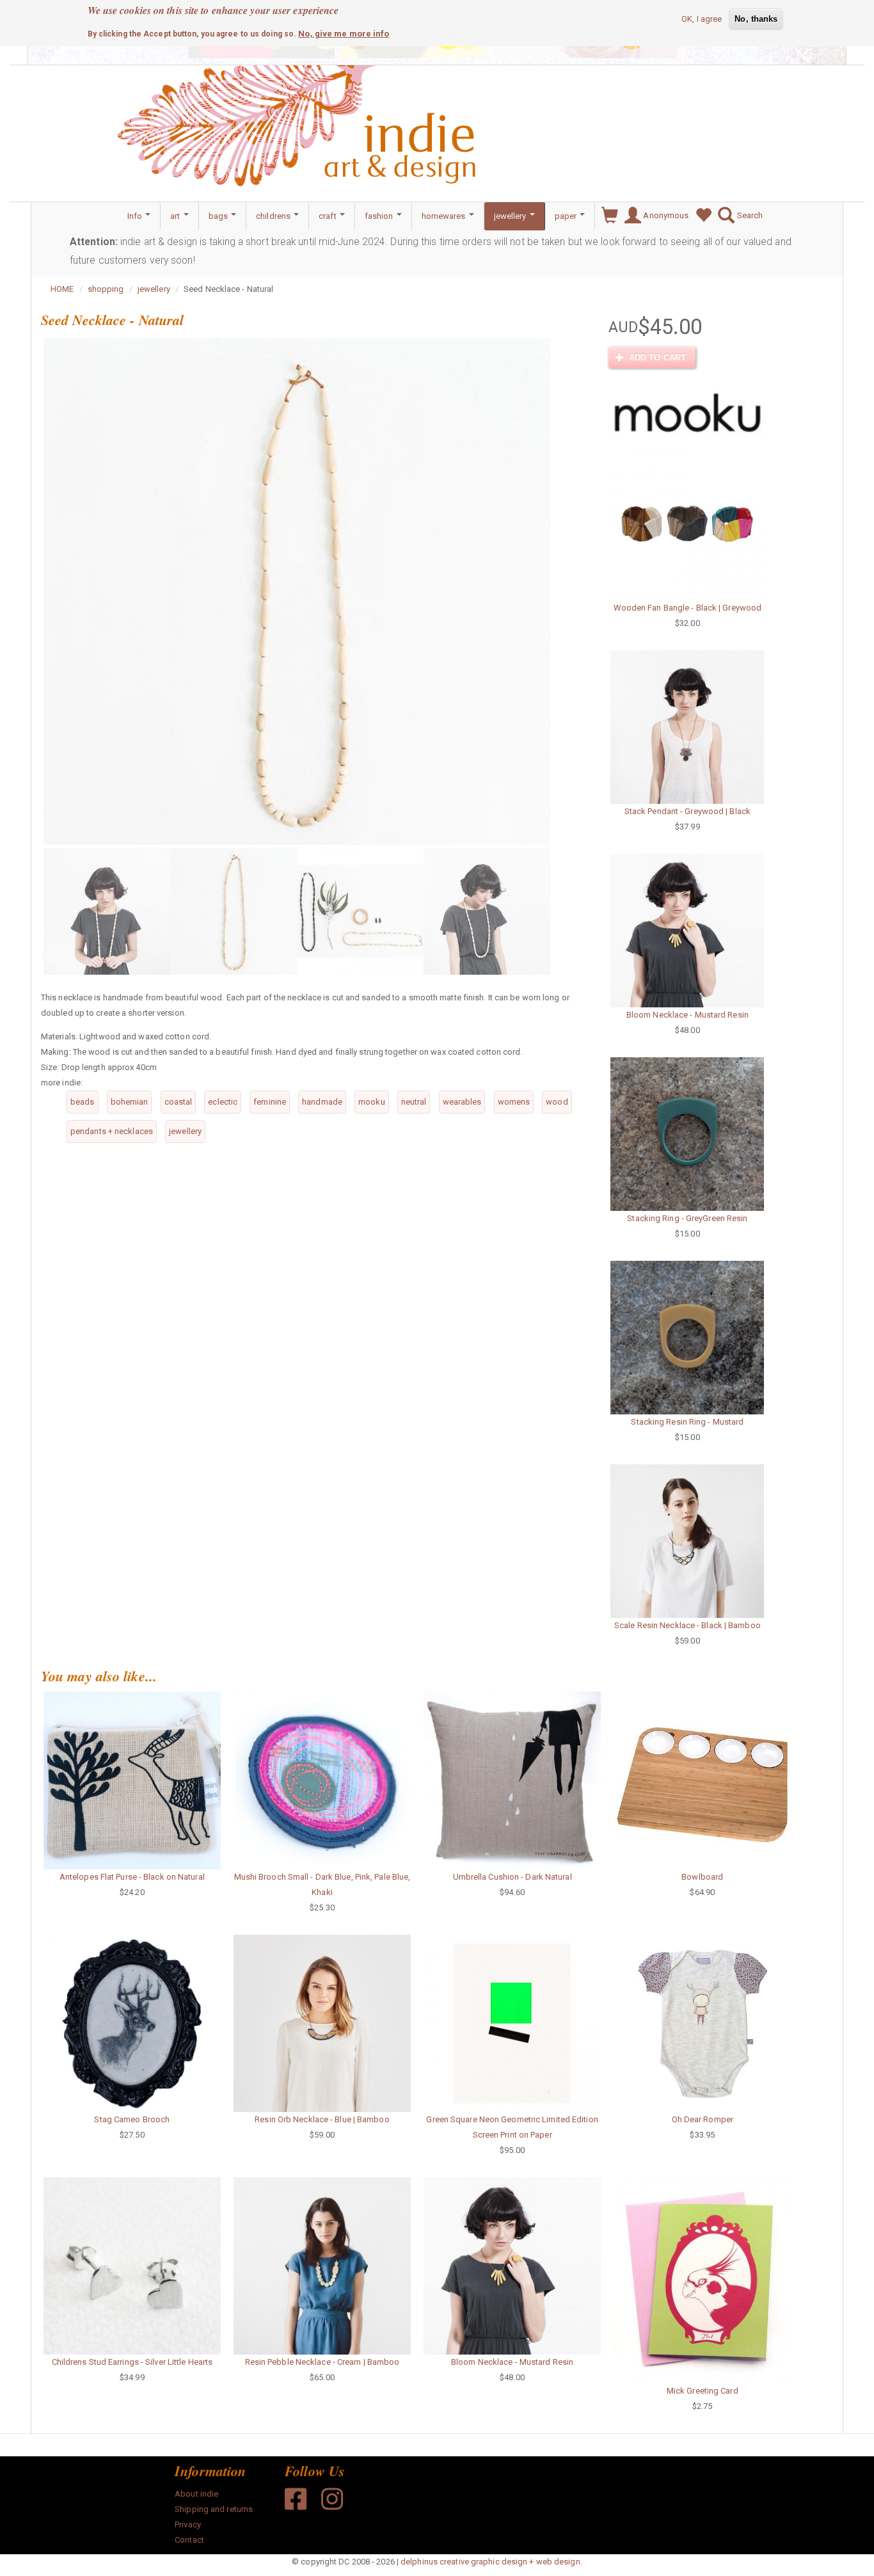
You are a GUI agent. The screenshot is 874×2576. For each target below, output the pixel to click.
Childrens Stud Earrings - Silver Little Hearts (132, 2362)
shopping (106, 289)
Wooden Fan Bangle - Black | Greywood (688, 608)
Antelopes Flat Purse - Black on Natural (132, 1877)
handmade (322, 1102)
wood (557, 1102)
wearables (462, 1102)
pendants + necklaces (112, 1131)
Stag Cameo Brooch (132, 2119)
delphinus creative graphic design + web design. (491, 2562)
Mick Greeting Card (703, 2391)
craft (329, 216)
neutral (414, 1102)
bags (219, 216)
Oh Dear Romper (703, 2119)
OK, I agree (702, 19)
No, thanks (756, 19)
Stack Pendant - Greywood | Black (687, 811)
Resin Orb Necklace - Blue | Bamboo (322, 2119)
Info (136, 216)
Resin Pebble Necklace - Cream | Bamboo (322, 2362)
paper (567, 216)
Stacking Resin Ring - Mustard (687, 1422)
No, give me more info (344, 33)
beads (83, 1102)
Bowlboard (702, 1877)
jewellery (511, 216)
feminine (270, 1102)
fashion (380, 216)
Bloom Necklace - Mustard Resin (687, 1015)
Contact (189, 2540)
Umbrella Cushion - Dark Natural (512, 1877)
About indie (196, 2494)
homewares (445, 216)
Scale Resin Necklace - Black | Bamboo (687, 1625)
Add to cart (656, 357)
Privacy (188, 2524)
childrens (274, 216)
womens (514, 1102)
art (176, 216)
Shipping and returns (214, 2509)
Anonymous (665, 215)
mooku (372, 1102)
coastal (179, 1102)
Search (749, 215)
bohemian (130, 1102)
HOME (62, 289)
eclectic (223, 1102)
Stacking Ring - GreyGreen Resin (687, 1218)
